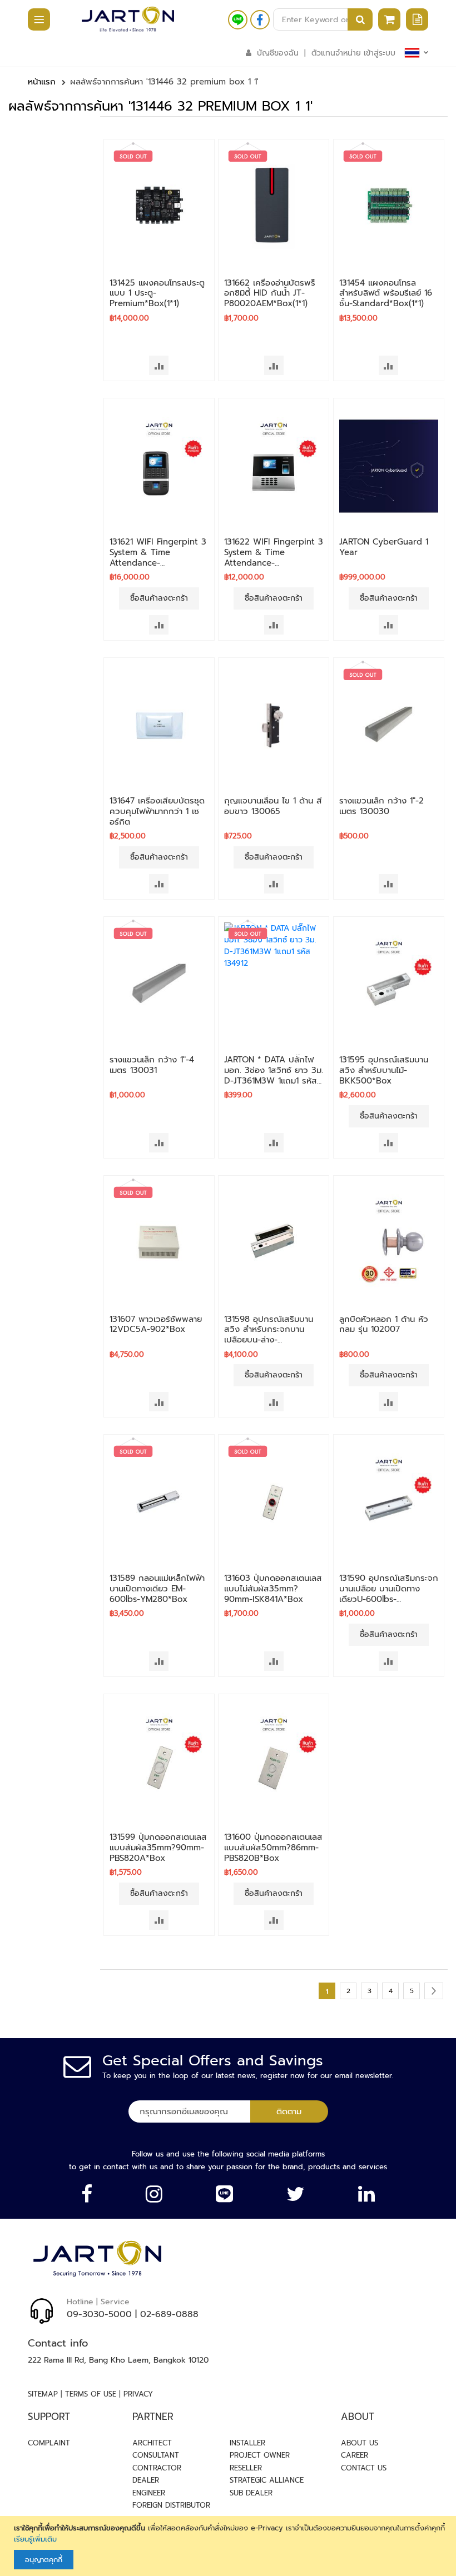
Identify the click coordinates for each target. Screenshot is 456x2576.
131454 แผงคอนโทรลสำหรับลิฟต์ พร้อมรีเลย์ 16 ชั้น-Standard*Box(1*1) (386, 293)
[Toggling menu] (33, 20)
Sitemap (43, 2394)
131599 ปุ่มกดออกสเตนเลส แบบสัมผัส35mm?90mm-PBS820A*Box (158, 1848)
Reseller (246, 2468)
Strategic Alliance (267, 2480)
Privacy (138, 2394)
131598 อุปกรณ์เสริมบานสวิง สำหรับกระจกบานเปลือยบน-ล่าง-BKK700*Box (269, 1335)
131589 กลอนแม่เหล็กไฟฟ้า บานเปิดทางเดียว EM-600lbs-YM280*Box (157, 1589)
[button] (159, 365)
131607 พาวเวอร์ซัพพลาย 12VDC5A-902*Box (156, 1324)
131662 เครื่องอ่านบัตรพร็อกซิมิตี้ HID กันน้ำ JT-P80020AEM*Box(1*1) (270, 293)
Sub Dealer (251, 2493)
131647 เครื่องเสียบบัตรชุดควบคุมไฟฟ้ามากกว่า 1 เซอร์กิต (157, 811)
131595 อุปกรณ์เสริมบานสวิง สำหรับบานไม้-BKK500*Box (384, 1070)
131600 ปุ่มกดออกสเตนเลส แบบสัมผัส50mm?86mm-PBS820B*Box (273, 1848)
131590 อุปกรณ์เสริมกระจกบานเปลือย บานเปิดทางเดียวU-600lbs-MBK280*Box (389, 1594)
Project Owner (260, 2455)
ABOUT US (360, 2443)
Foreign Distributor (171, 2505)
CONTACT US (364, 2468)
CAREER (355, 2455)
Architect (152, 2443)
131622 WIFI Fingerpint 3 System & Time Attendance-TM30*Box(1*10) (274, 557)
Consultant (156, 2455)
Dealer (146, 2480)
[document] (229, 2546)
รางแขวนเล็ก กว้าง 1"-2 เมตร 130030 (381, 806)
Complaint (49, 2443)
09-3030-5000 (99, 2314)
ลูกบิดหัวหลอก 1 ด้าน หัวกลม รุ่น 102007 (384, 1324)
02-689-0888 (169, 2314)
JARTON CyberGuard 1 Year (384, 547)
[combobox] (323, 19)
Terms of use (91, 2394)
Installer (247, 2443)
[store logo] (128, 19)
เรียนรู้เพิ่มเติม (35, 2539)
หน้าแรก (42, 82)
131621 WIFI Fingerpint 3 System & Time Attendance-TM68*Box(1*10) (158, 557)
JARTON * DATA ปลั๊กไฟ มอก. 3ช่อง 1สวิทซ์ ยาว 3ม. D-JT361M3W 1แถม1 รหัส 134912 (274, 1075)
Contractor (157, 2468)
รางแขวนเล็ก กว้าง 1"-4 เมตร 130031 (152, 1065)
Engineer (149, 2493)
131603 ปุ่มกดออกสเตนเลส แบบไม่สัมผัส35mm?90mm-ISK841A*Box (273, 1589)
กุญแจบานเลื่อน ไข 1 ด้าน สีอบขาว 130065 (273, 806)
